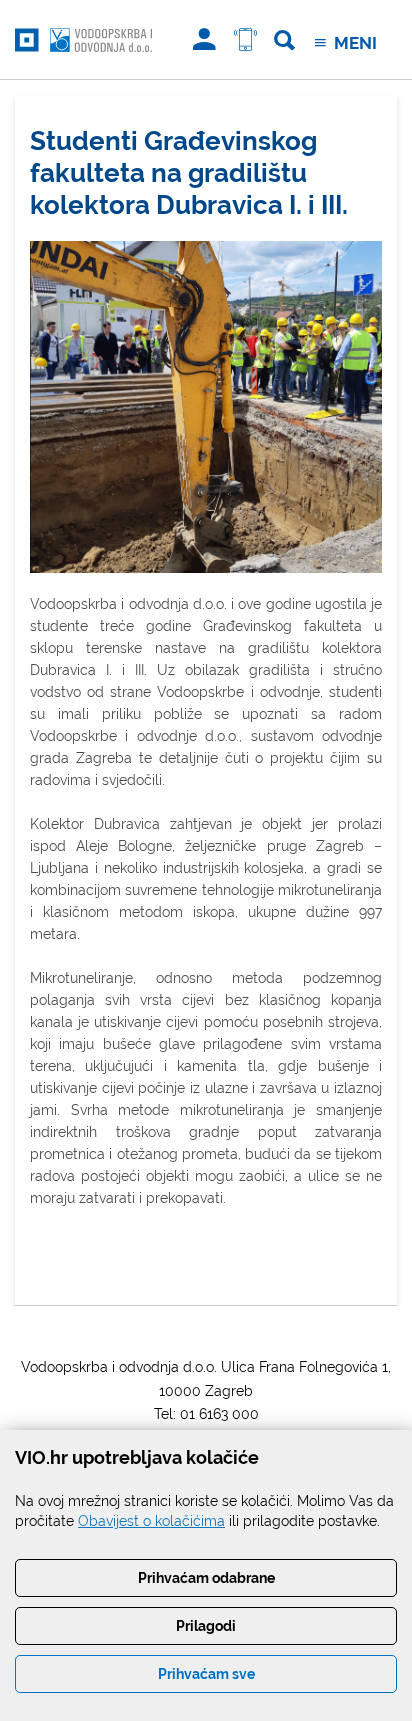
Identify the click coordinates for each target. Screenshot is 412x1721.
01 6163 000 (219, 1414)
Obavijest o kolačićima (151, 1521)
